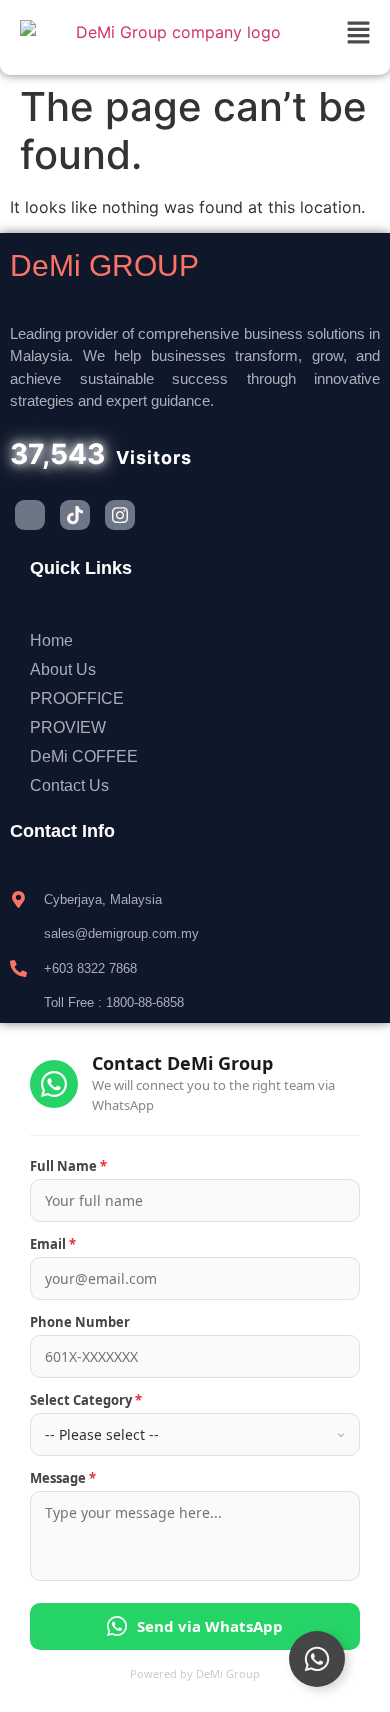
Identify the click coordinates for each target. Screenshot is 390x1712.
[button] (359, 33)
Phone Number (80, 1322)
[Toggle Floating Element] (317, 1659)
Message (63, 1478)
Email (53, 1244)
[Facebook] (30, 515)
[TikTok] (75, 515)
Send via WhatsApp (210, 1626)
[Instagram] (120, 515)
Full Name (68, 1166)
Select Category (86, 1400)
